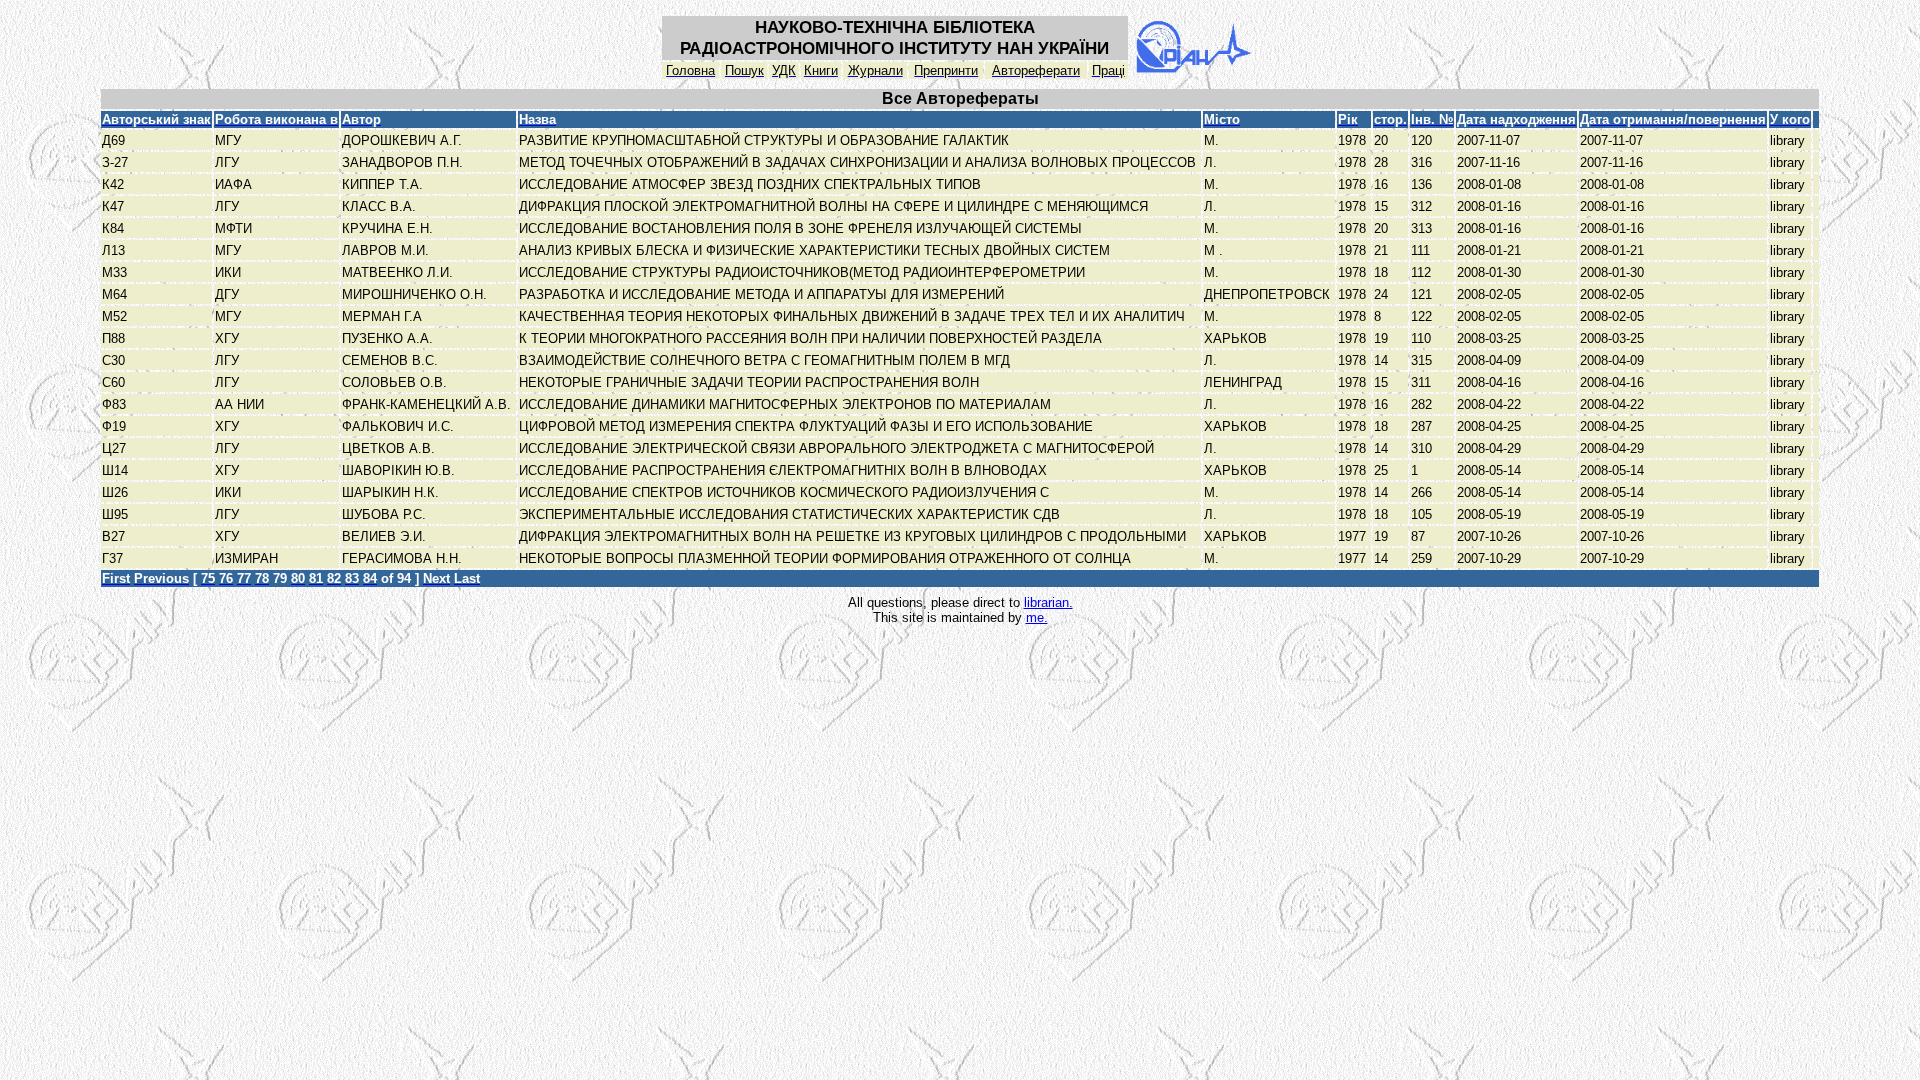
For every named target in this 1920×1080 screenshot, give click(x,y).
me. (1037, 617)
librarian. (1048, 602)
